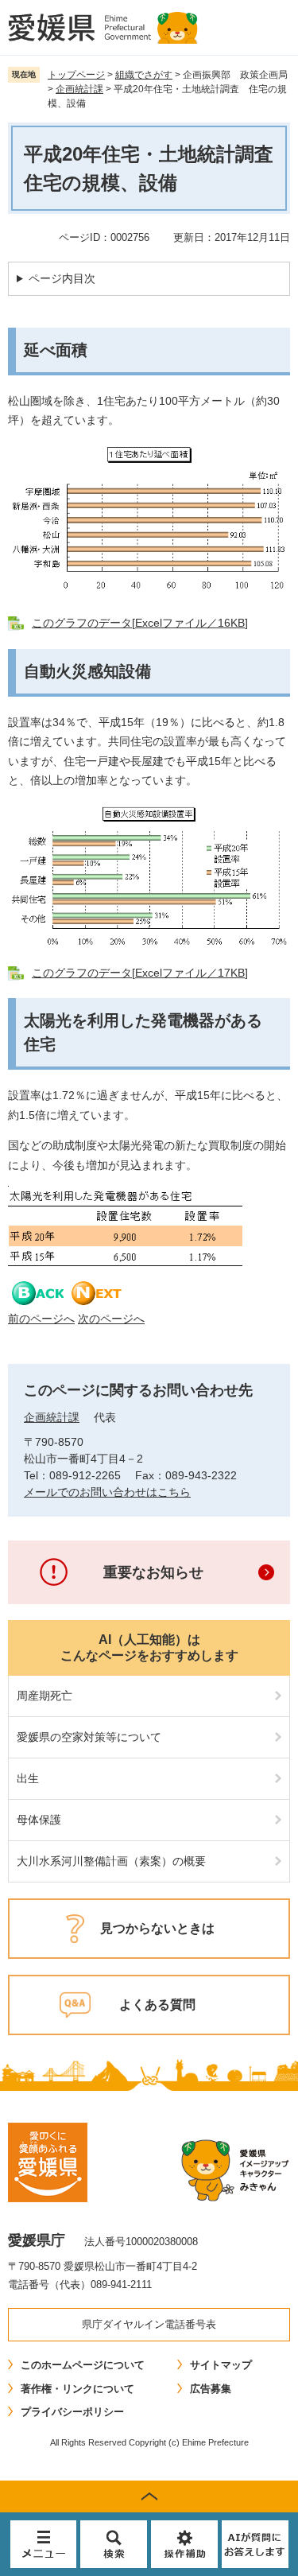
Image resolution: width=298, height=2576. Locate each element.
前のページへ (41, 1319)
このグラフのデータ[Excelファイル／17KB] (140, 973)
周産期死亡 (45, 1696)
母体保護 (39, 1820)
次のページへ (111, 1319)
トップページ (76, 75)
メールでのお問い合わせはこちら (107, 1492)
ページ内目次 (62, 278)
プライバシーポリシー (72, 2412)
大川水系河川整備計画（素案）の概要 (111, 1861)
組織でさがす (144, 75)
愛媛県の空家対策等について (89, 1737)
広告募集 (211, 2389)
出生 (28, 1778)
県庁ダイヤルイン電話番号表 (149, 2324)
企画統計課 (79, 89)
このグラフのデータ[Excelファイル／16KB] (140, 623)
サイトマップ (221, 2365)
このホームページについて (83, 2365)
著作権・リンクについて (77, 2389)
